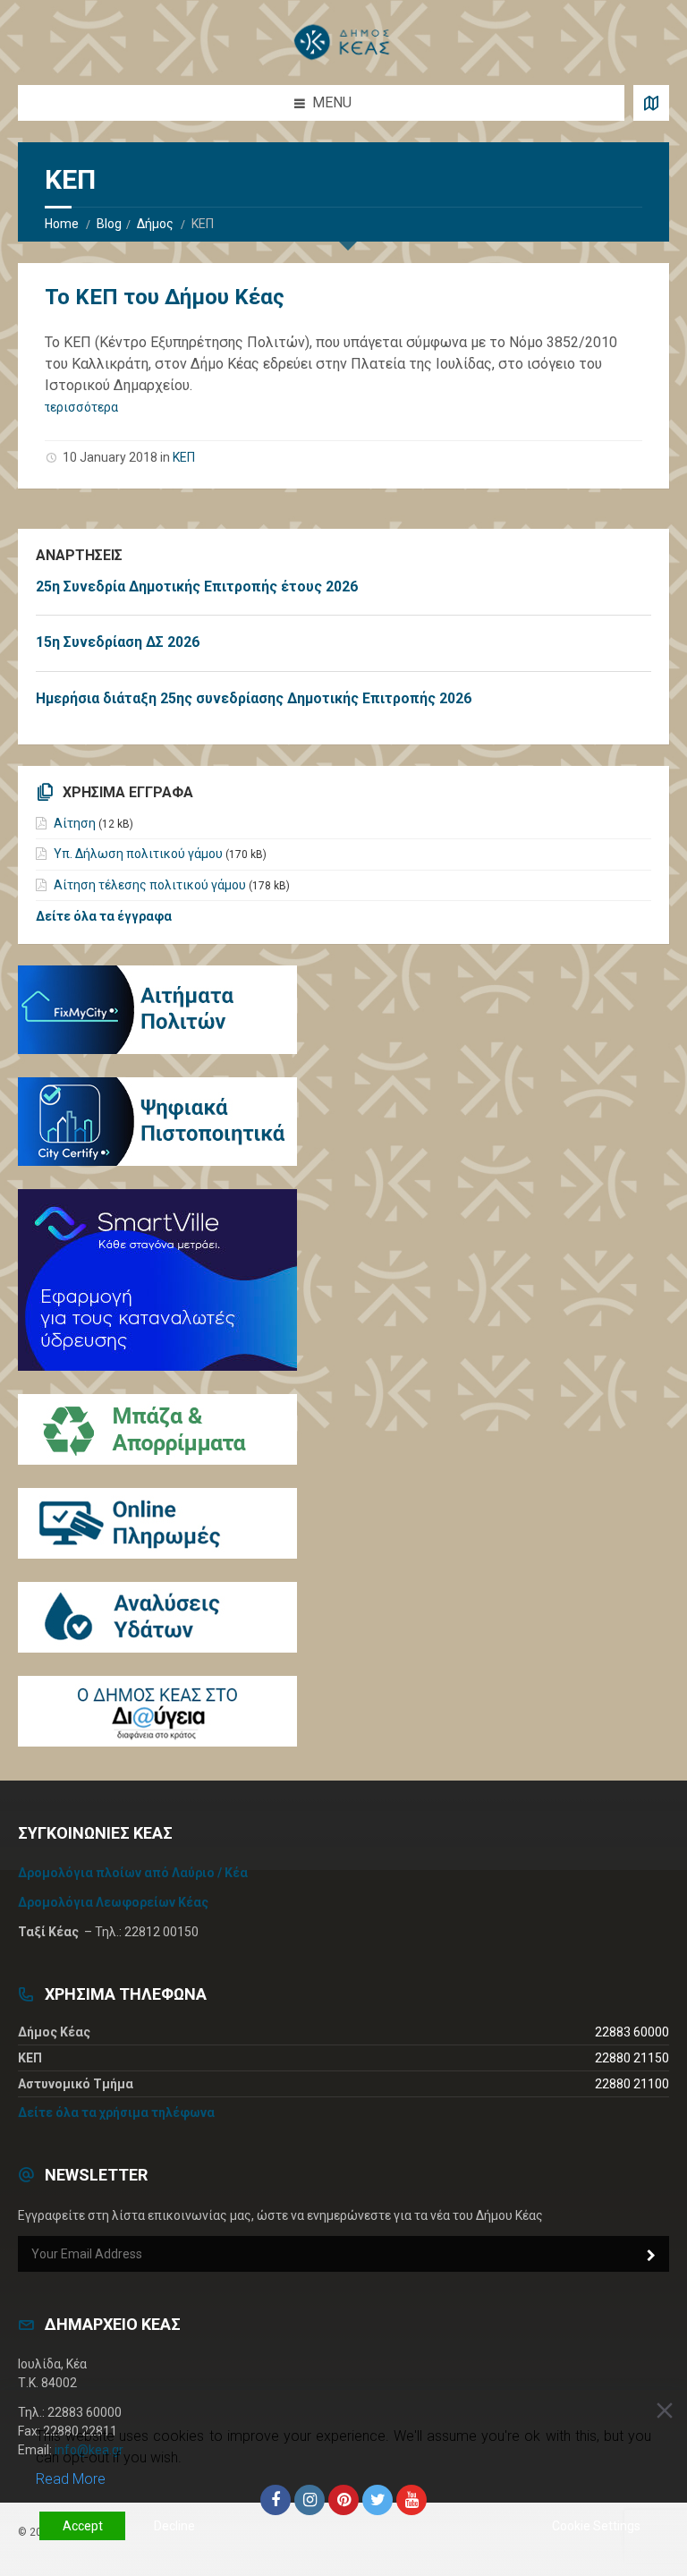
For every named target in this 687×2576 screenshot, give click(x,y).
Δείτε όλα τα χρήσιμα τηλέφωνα (116, 2113)
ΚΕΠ (184, 457)
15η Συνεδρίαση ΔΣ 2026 (118, 642)
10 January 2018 (110, 457)
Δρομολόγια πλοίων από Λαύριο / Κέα (133, 1873)
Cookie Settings (596, 2526)
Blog (109, 224)
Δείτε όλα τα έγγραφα (104, 916)
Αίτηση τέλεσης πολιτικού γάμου (150, 885)
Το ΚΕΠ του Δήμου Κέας (165, 297)
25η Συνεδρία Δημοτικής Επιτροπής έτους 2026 (197, 587)
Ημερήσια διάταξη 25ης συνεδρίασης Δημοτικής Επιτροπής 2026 (254, 698)
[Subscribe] (651, 2256)
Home (62, 224)
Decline (174, 2526)
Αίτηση (75, 823)
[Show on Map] (651, 103)
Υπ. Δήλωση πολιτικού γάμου (138, 854)
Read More (71, 2479)
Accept (83, 2526)
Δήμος (155, 224)
